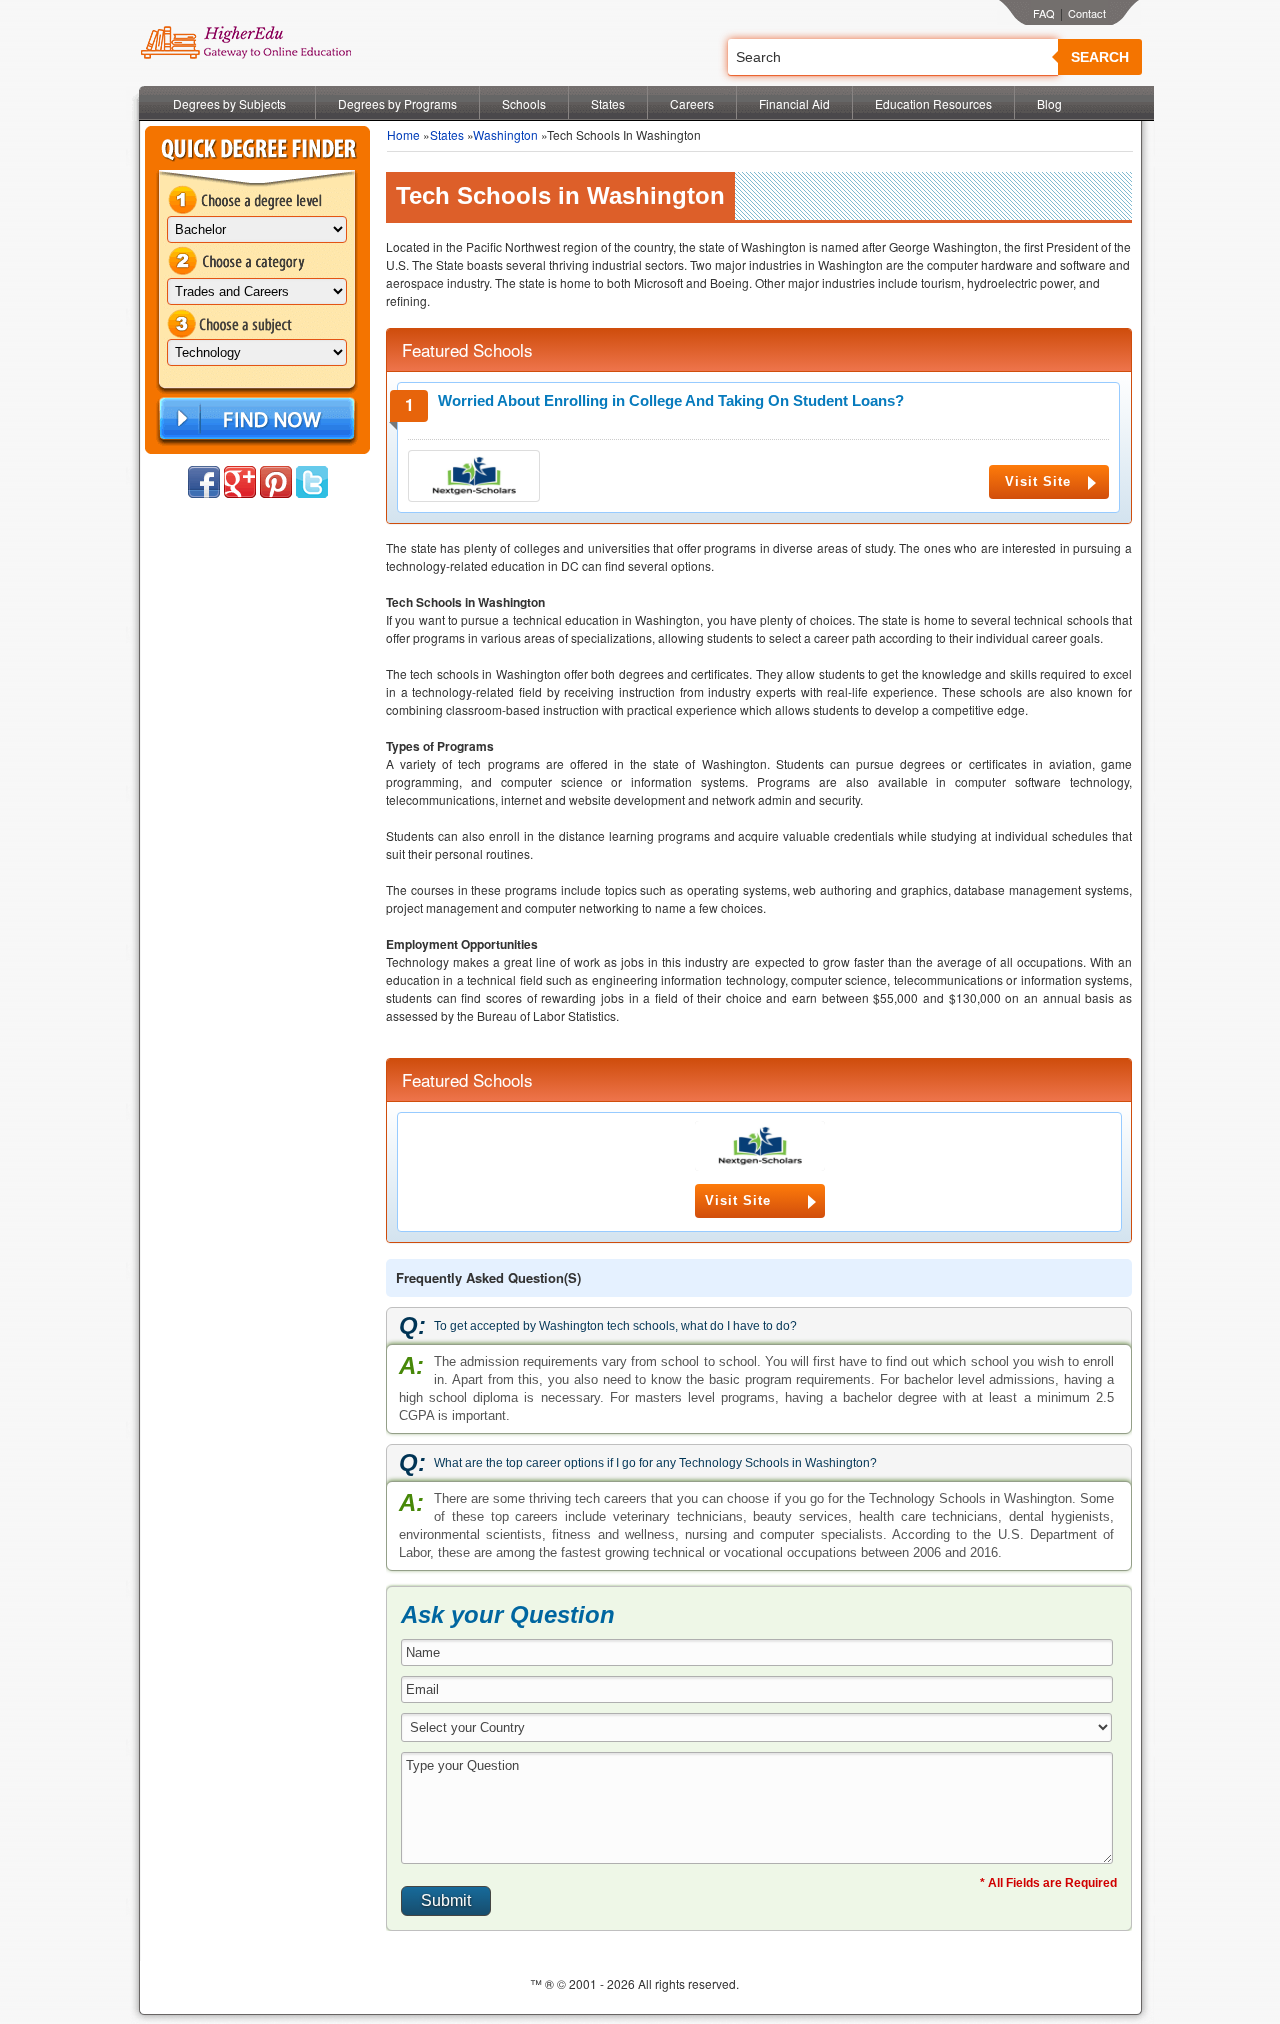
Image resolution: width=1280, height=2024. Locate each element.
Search (1100, 57)
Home (403, 134)
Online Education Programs (245, 43)
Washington (505, 134)
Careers (692, 103)
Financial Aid (794, 103)
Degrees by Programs (397, 103)
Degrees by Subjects (229, 103)
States (608, 103)
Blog (1049, 103)
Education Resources (933, 103)
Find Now (255, 419)
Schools (524, 103)
